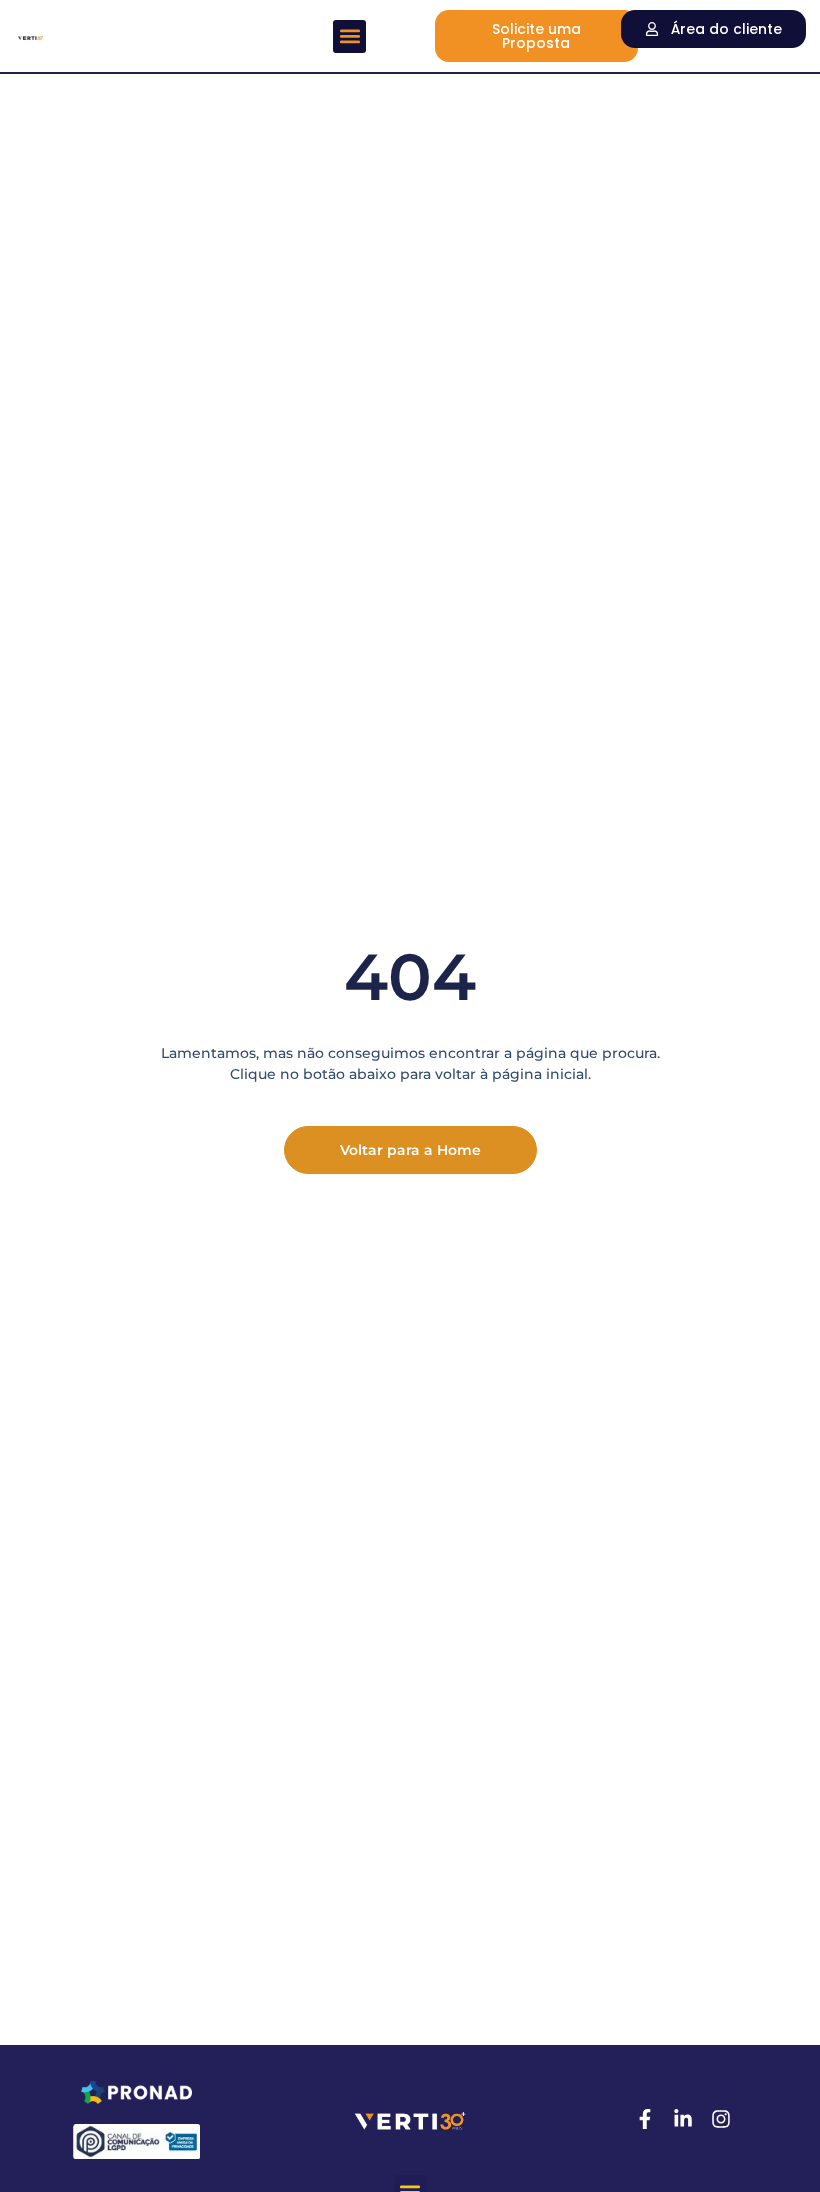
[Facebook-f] (645, 2119)
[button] (349, 36)
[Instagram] (721, 2119)
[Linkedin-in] (683, 2119)
